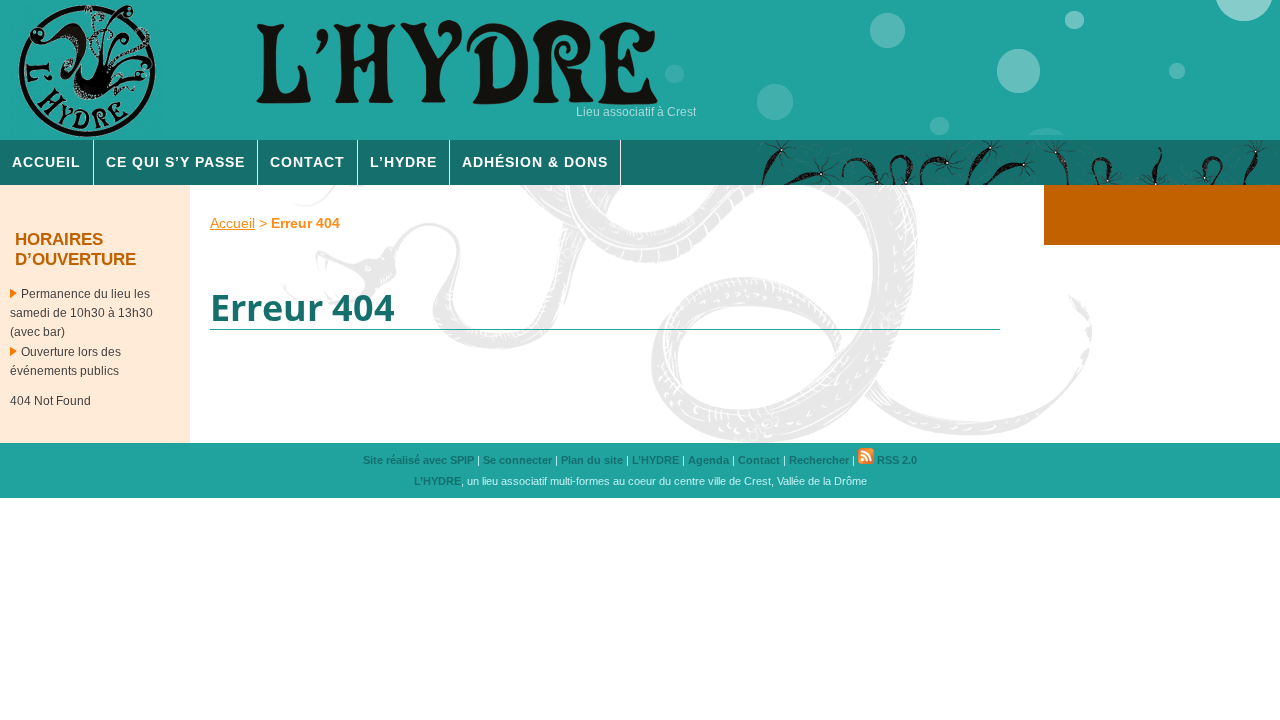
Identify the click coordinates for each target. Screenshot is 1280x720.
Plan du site (592, 460)
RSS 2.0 (895, 460)
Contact (307, 162)
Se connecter (517, 460)
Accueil (46, 162)
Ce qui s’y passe (175, 162)
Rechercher (819, 460)
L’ (403, 162)
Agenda (708, 460)
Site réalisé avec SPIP (418, 460)
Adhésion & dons (535, 162)
